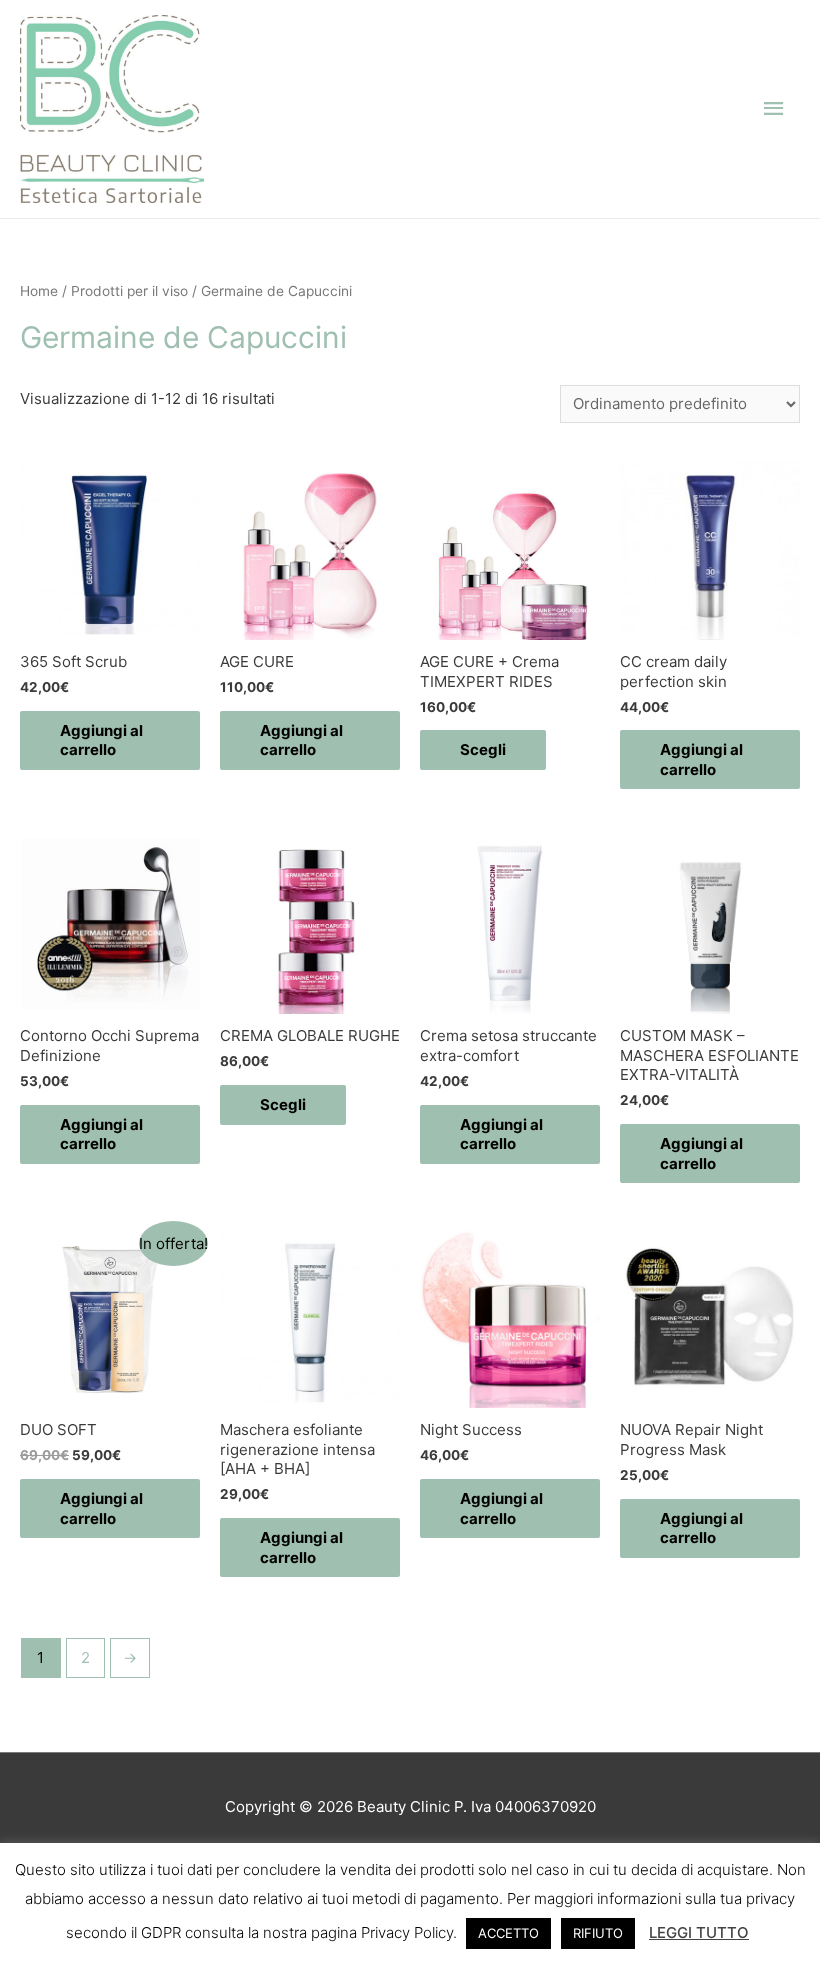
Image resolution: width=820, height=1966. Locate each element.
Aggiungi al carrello (101, 740)
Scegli (483, 749)
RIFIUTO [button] (598, 1933)
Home (39, 291)
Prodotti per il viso (129, 291)
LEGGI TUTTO (699, 1932)
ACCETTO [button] (508, 1933)
